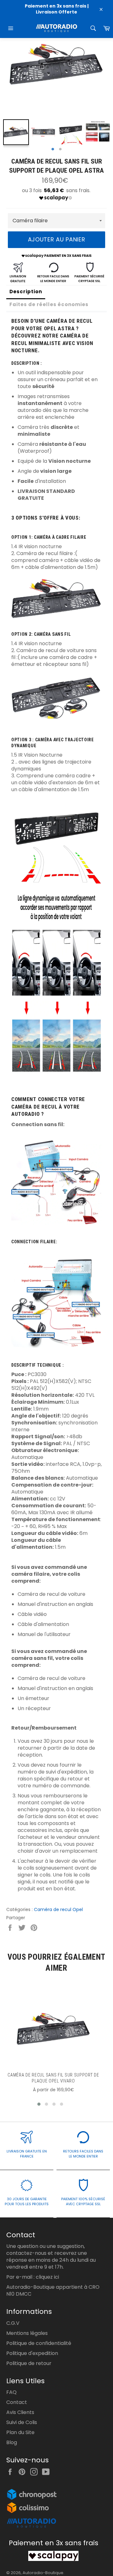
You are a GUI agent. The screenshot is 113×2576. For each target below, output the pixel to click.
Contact (17, 2402)
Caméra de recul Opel (58, 1909)
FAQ (11, 2392)
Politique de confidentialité (39, 2343)
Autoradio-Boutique (43, 2573)
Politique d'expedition (32, 2353)
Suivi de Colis (22, 2422)
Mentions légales (27, 2333)
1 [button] (53, 149)
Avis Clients (20, 2412)
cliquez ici (47, 2277)
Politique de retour (29, 2363)
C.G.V (13, 2323)
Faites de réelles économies (49, 304)
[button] (39, 2104)
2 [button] (60, 149)
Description (26, 292)
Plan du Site (20, 2432)
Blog (12, 2442)
